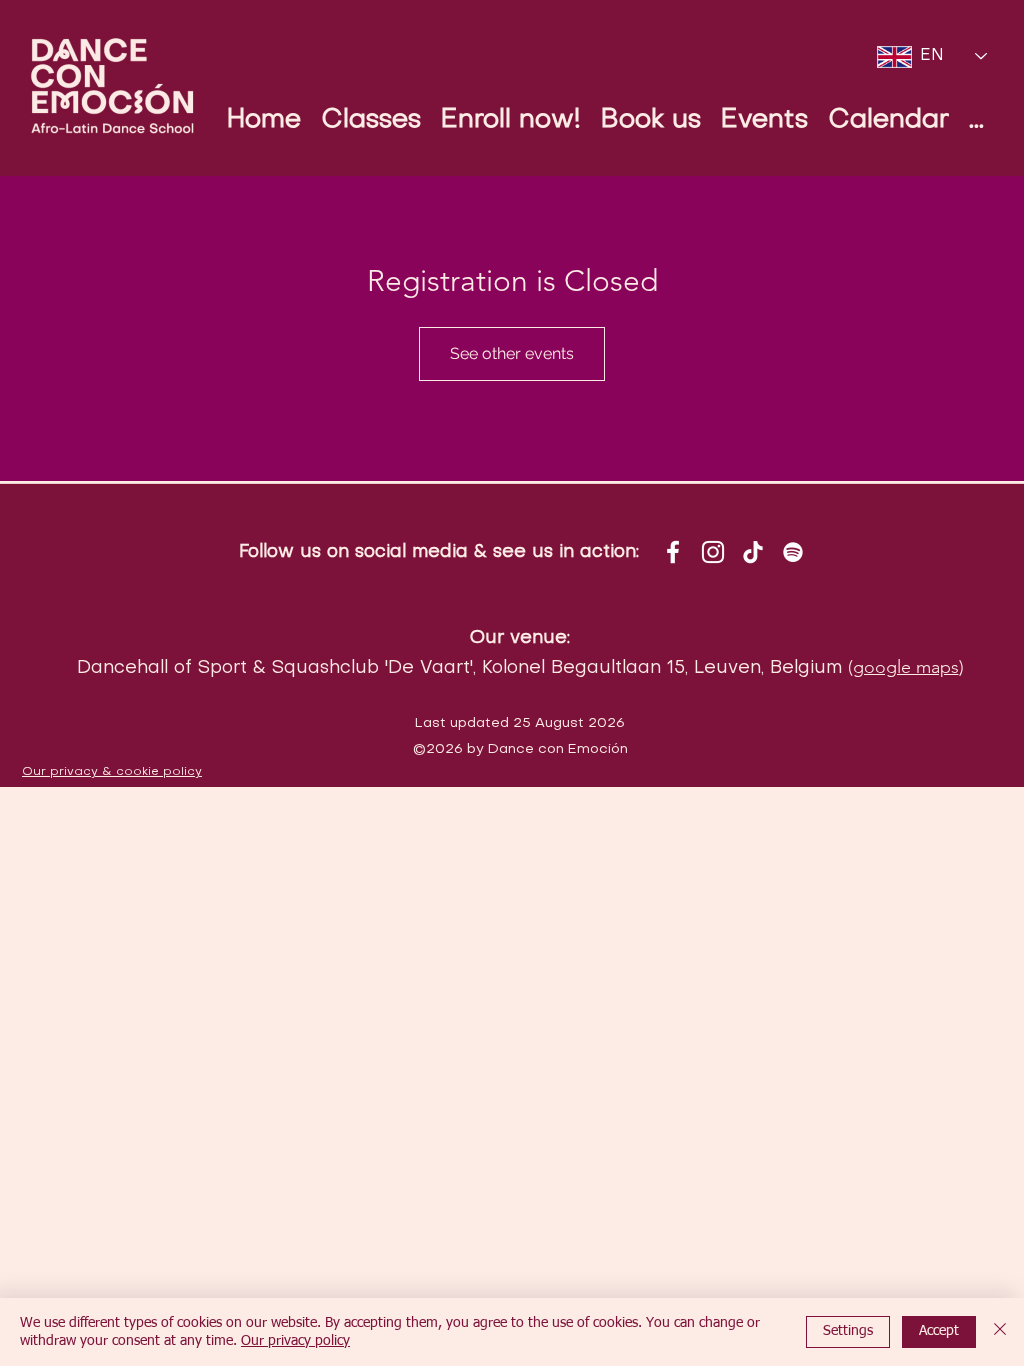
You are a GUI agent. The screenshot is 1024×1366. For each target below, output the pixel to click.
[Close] (1000, 1332)
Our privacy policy (295, 1341)
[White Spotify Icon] (793, 552)
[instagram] (713, 552)
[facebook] (673, 552)
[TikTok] (753, 552)
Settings (848, 1331)
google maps (906, 667)
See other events (512, 353)
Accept (939, 1331)
